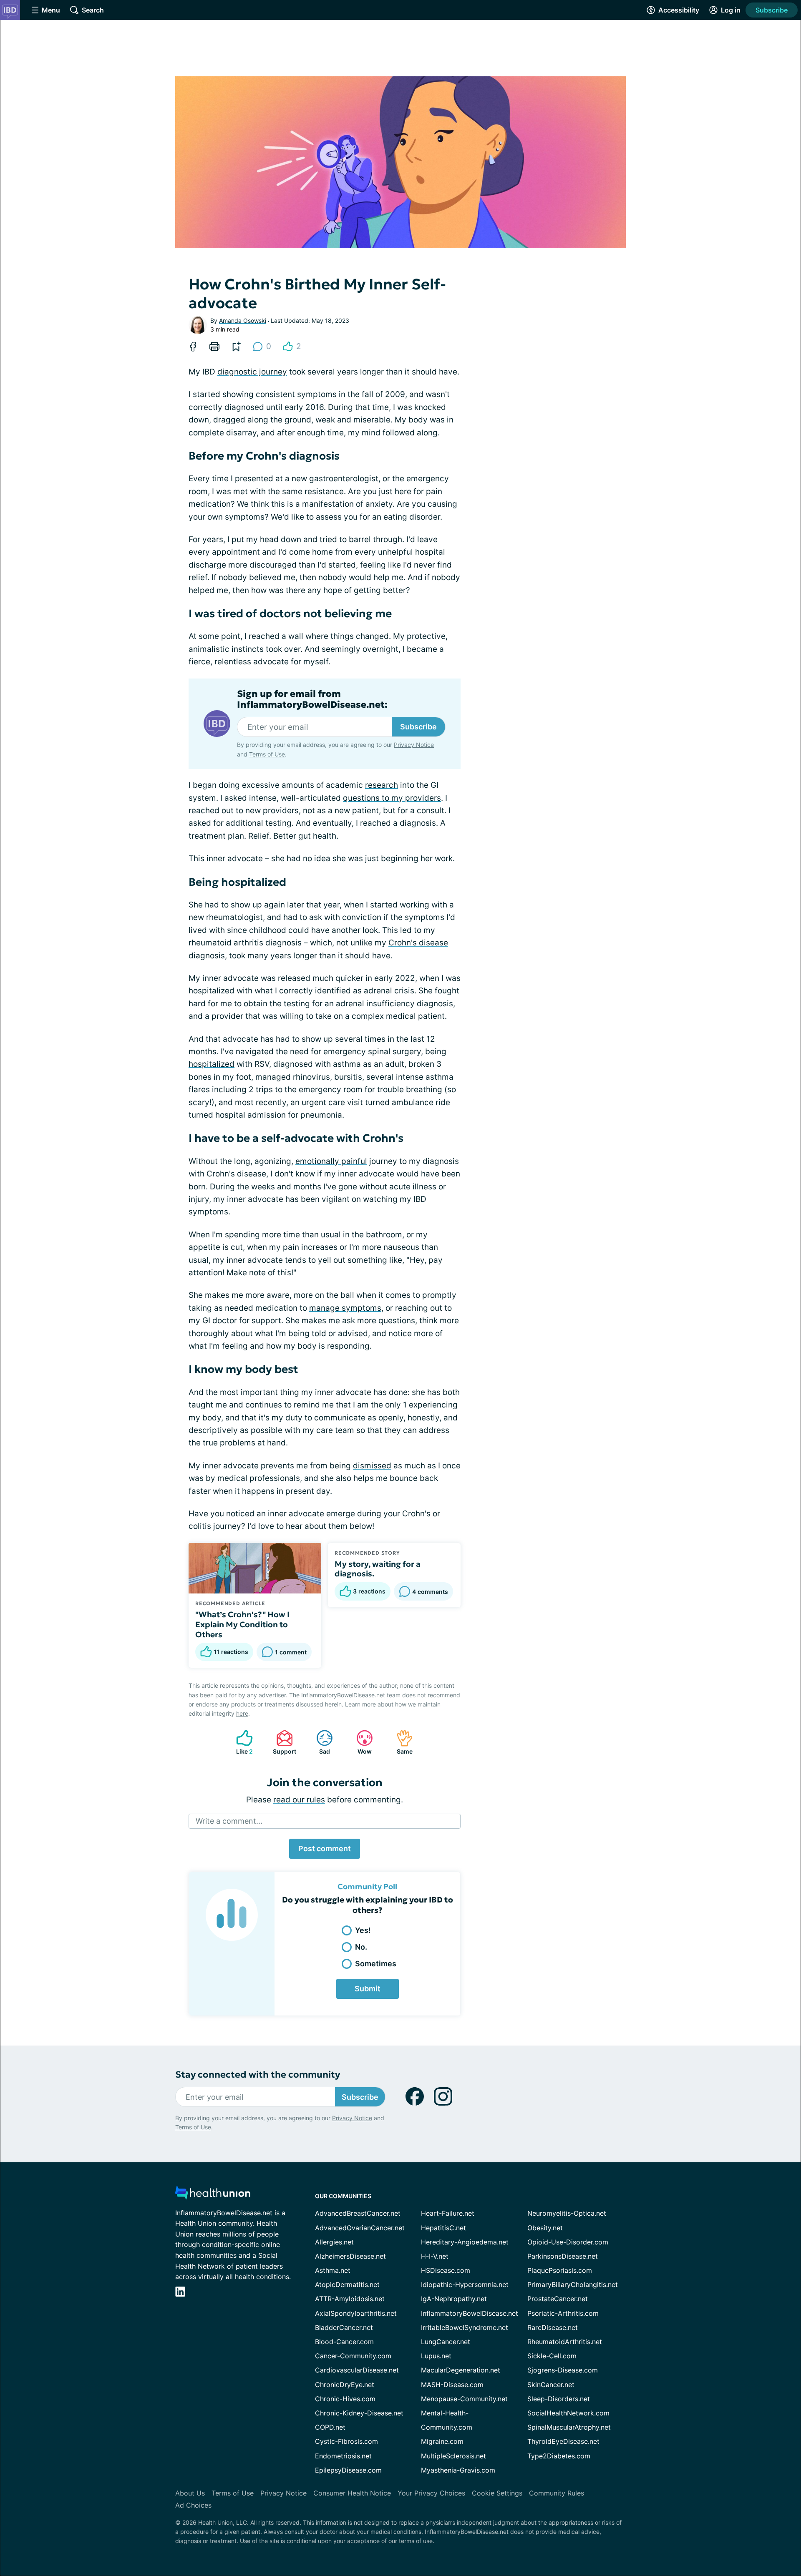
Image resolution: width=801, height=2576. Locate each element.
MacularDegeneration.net (461, 2370)
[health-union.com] (213, 2195)
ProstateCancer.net (558, 2299)
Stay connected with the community (258, 2075)
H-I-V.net (435, 2256)
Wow (360, 1742)
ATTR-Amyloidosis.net (350, 2299)
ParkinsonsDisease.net (563, 2256)
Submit (368, 1989)
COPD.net (330, 2427)
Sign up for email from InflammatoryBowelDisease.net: (312, 699)
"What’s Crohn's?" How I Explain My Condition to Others (242, 1624)
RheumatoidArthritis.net (565, 2342)
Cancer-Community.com (353, 2356)
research (382, 785)
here (242, 1713)
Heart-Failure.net (448, 2213)
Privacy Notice (414, 745)
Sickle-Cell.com (552, 2356)
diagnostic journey (252, 372)
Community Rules (557, 2493)
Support (282, 1742)
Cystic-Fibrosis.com (346, 2441)
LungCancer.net (446, 2342)
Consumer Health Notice (352, 2493)
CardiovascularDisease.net (357, 2370)
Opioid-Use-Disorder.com (568, 2242)
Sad (319, 1742)
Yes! (363, 1930)
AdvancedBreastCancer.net (358, 2213)
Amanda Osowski (243, 320)
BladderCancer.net (344, 2327)
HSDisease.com (446, 2270)
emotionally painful (331, 1161)
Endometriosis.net (343, 2456)
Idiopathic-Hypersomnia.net (465, 2284)
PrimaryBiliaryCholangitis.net (573, 2284)
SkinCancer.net (551, 2385)
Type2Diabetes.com (559, 2456)
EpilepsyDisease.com (348, 2470)
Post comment (325, 1848)
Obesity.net (545, 2228)
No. (361, 1947)
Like (240, 1742)
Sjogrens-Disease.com (563, 2370)
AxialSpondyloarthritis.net (356, 2313)
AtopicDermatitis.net (347, 2284)
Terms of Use (267, 754)
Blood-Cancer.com (344, 2342)
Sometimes (376, 1964)
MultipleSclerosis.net (453, 2456)
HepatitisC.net (443, 2228)
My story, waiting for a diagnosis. (378, 1569)
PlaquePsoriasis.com (560, 2270)
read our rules (299, 1800)
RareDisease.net (553, 2327)
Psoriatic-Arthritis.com (563, 2313)
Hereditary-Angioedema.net (465, 2242)
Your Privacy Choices (431, 2493)
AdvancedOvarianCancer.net (360, 2228)
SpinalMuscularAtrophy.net (569, 2427)
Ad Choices (193, 2505)
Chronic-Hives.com (345, 2399)
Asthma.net (333, 2270)
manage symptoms (345, 1308)
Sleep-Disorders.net (559, 2399)
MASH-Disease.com (452, 2385)
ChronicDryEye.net (345, 2385)
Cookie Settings (497, 2493)
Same (400, 1742)
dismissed (372, 1466)
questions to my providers (392, 798)
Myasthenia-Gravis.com (458, 2470)
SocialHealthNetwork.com (568, 2413)
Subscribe (772, 10)
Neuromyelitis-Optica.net (567, 2213)
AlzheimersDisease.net (350, 2256)
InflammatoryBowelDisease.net (470, 2313)
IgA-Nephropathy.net (454, 2299)
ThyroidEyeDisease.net (563, 2441)
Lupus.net (436, 2356)
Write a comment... (229, 1821)
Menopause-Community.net (464, 2399)
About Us (190, 2493)
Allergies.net (334, 2242)
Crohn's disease (418, 943)
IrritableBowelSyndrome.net (465, 2327)
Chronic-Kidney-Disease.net (359, 2413)
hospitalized (212, 1064)
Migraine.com (442, 2441)
